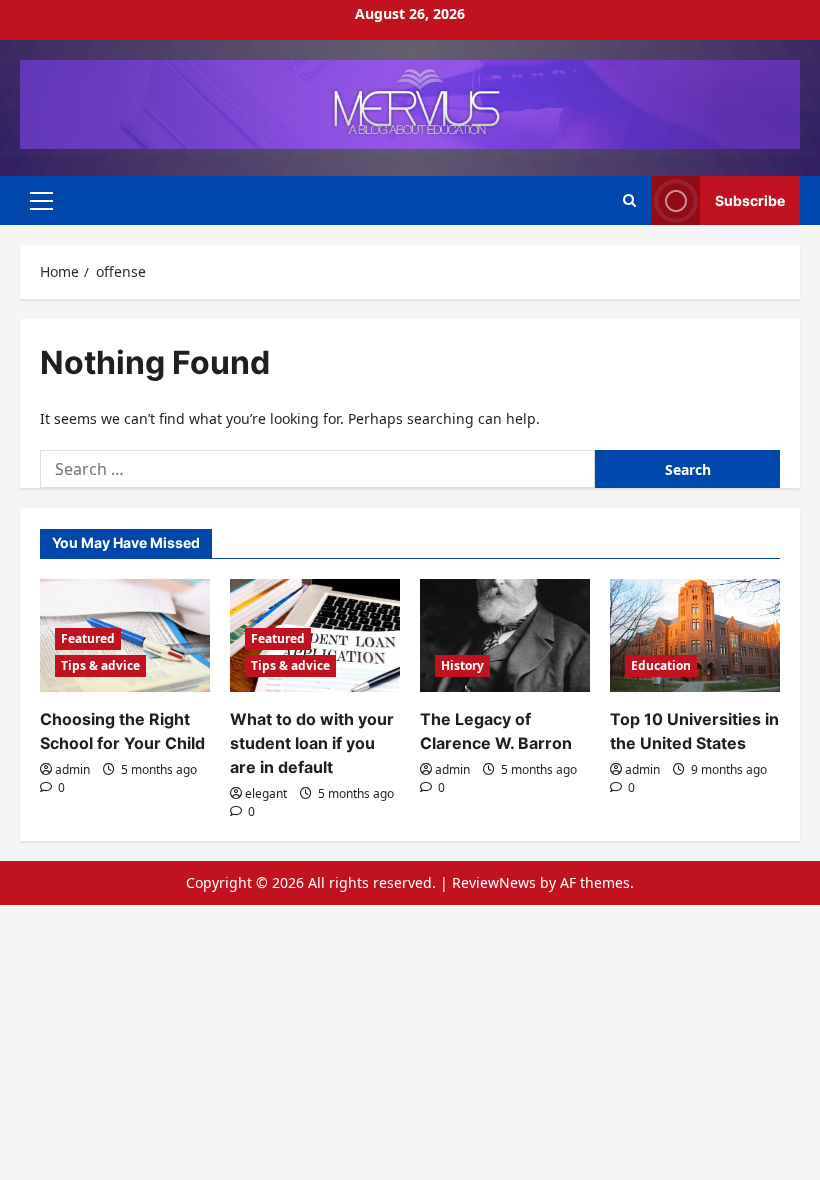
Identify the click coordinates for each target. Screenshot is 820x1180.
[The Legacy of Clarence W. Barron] (505, 635)
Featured (88, 638)
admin (72, 769)
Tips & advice (100, 665)
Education (661, 665)
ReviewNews (494, 882)
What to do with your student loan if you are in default (312, 743)
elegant (266, 793)
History (462, 665)
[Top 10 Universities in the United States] (695, 635)
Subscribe (750, 199)
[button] (41, 200)
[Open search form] (629, 200)
